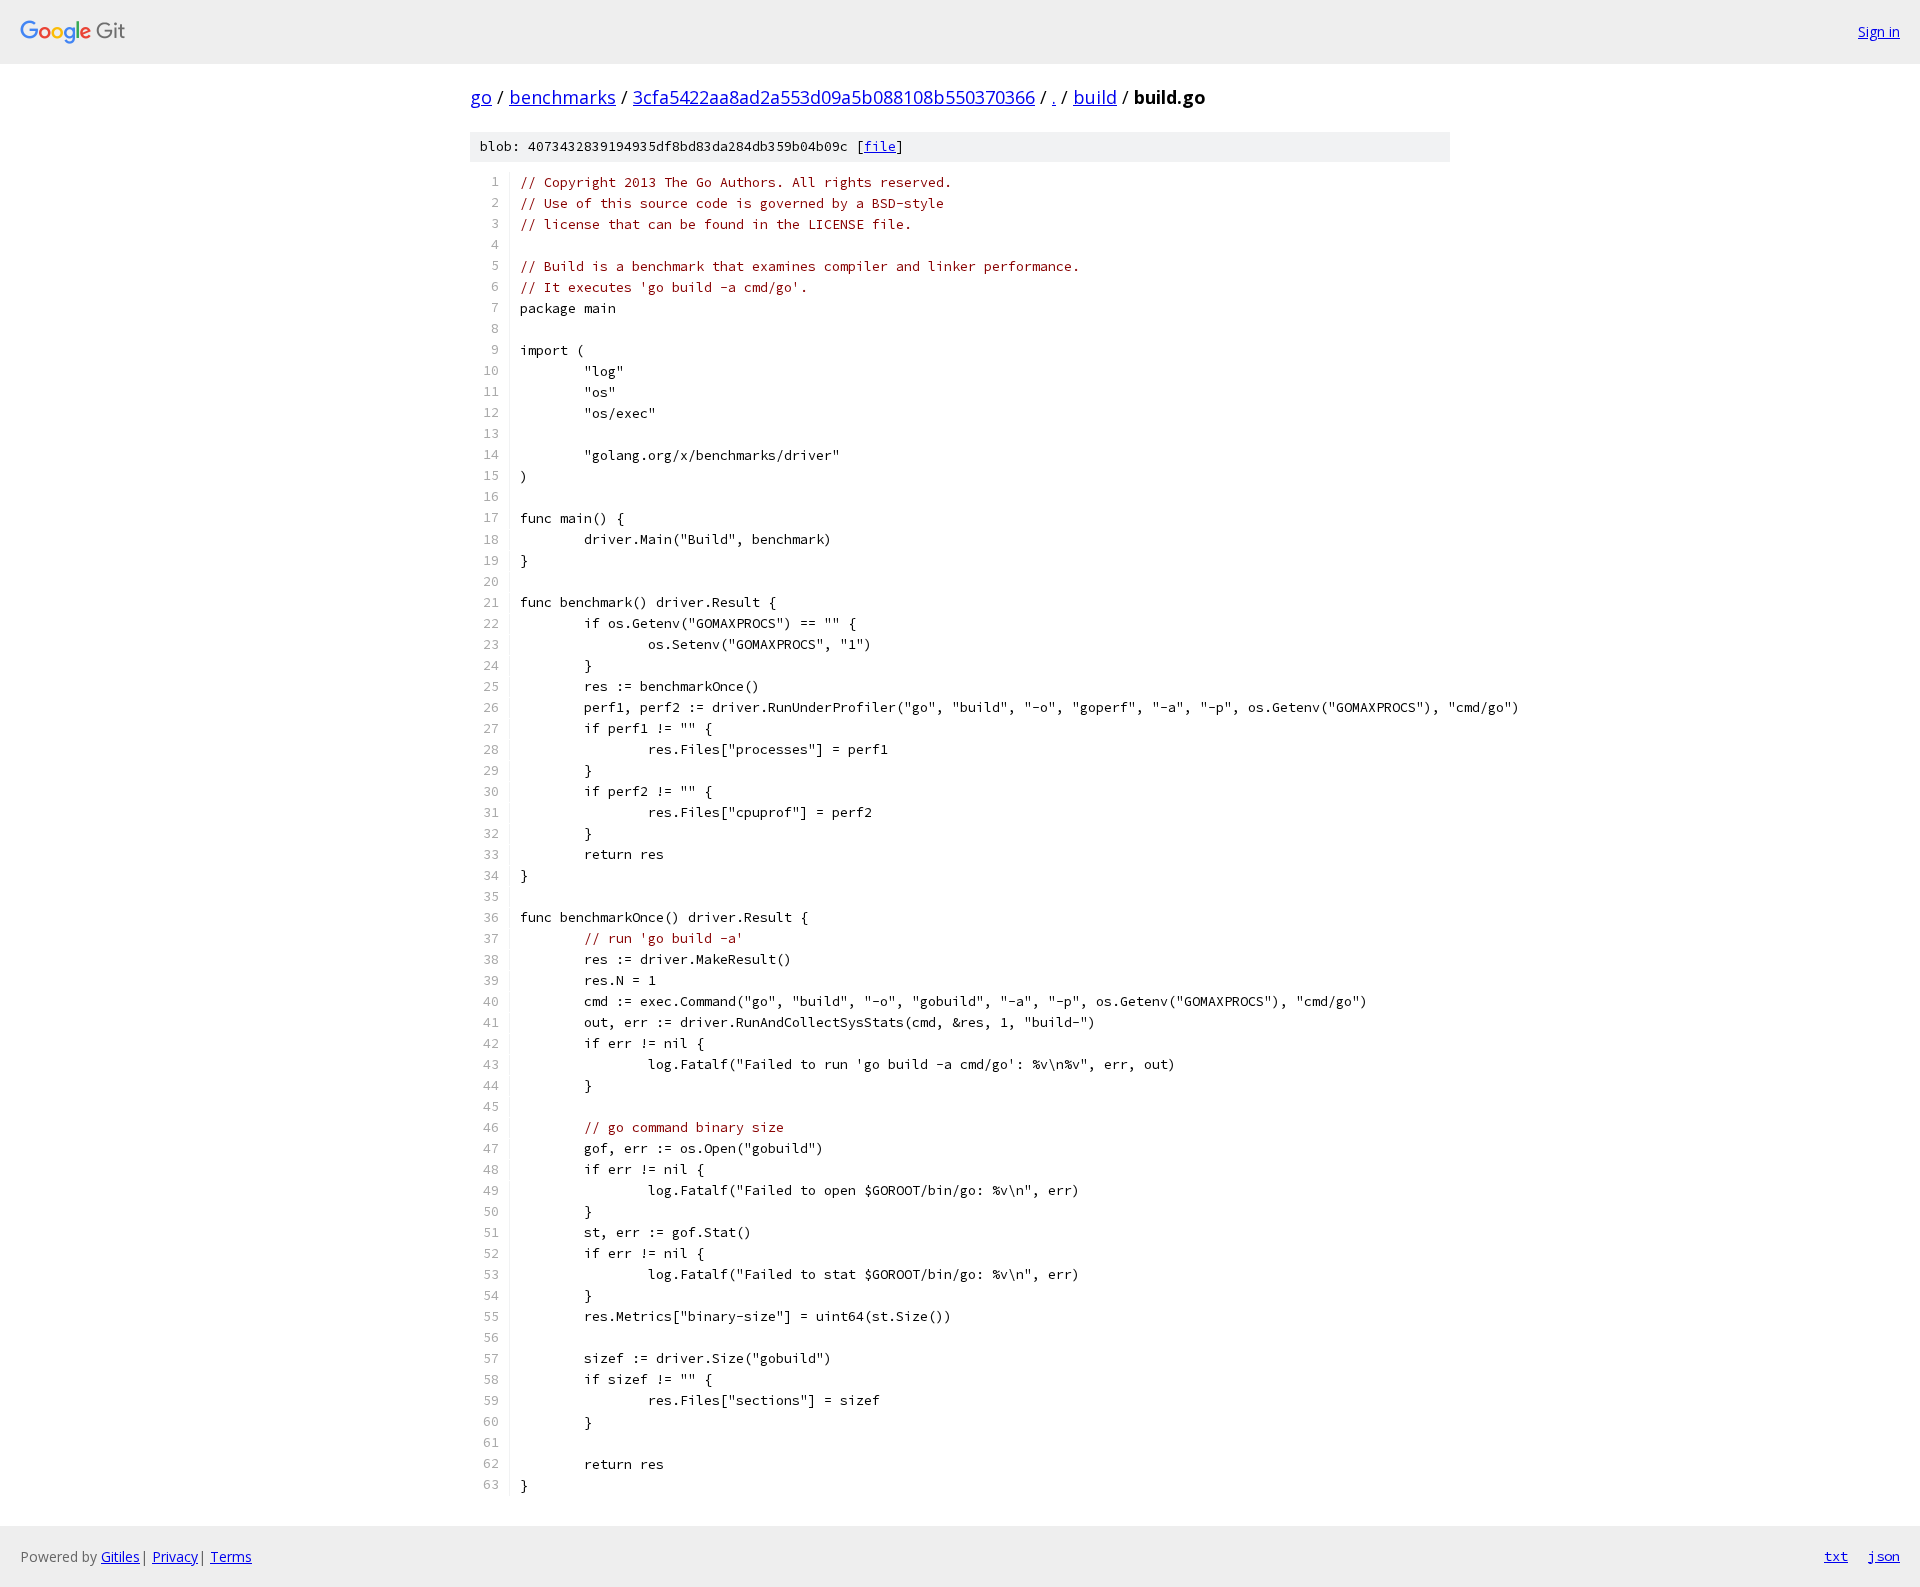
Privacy (175, 1556)
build (1095, 97)
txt (1836, 1556)
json (1884, 1556)
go (481, 97)
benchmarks (562, 97)
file (880, 146)
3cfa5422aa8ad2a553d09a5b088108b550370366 (834, 97)
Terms (231, 1556)
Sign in (1879, 31)
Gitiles (120, 1556)
